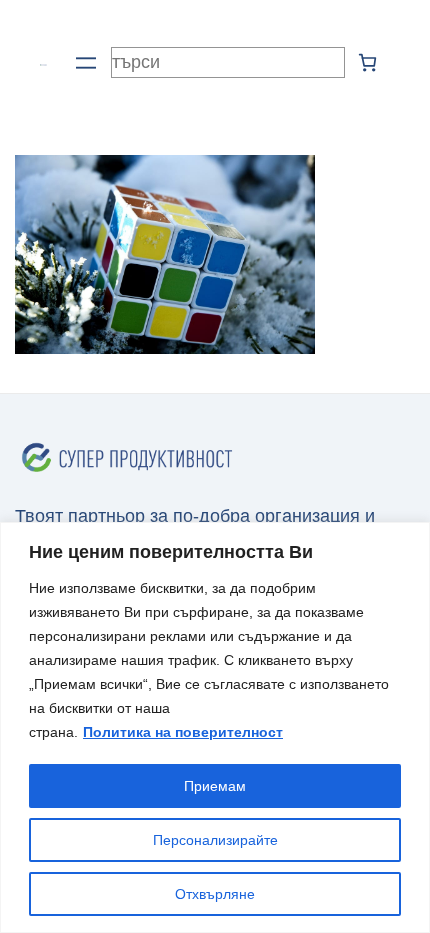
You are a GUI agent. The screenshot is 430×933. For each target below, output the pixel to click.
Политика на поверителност (183, 732)
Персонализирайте (215, 840)
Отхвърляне (215, 894)
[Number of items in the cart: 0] (367, 62)
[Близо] (409, 539)
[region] (215, 727)
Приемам (215, 786)
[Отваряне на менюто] (86, 63)
